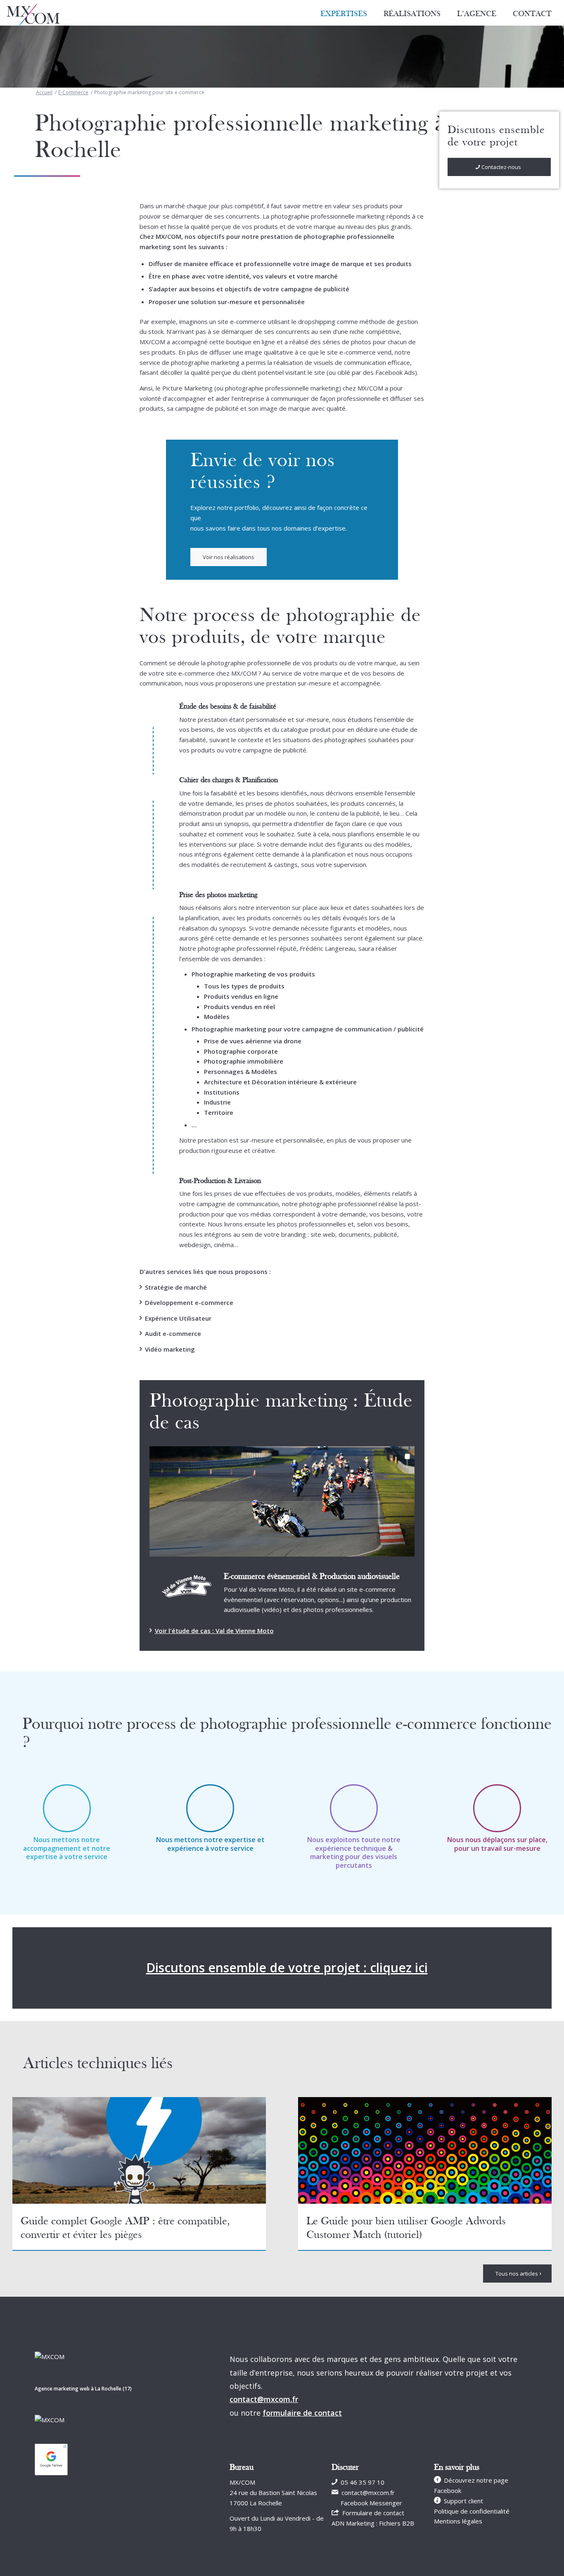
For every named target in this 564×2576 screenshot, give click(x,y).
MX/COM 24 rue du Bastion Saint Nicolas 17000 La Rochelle (273, 2493)
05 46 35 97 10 (363, 2482)
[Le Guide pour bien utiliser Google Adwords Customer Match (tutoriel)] (425, 2150)
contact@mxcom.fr (264, 2399)
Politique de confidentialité (472, 2511)
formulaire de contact (302, 2413)
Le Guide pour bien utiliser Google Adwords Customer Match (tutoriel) (406, 2228)
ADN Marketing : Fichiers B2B (373, 2523)
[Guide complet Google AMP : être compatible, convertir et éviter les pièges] (139, 2150)
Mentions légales (458, 2521)
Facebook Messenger (371, 2503)
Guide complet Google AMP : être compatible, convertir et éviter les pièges (125, 2228)
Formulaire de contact (373, 2513)
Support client (463, 2501)
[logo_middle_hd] (33, 15)
